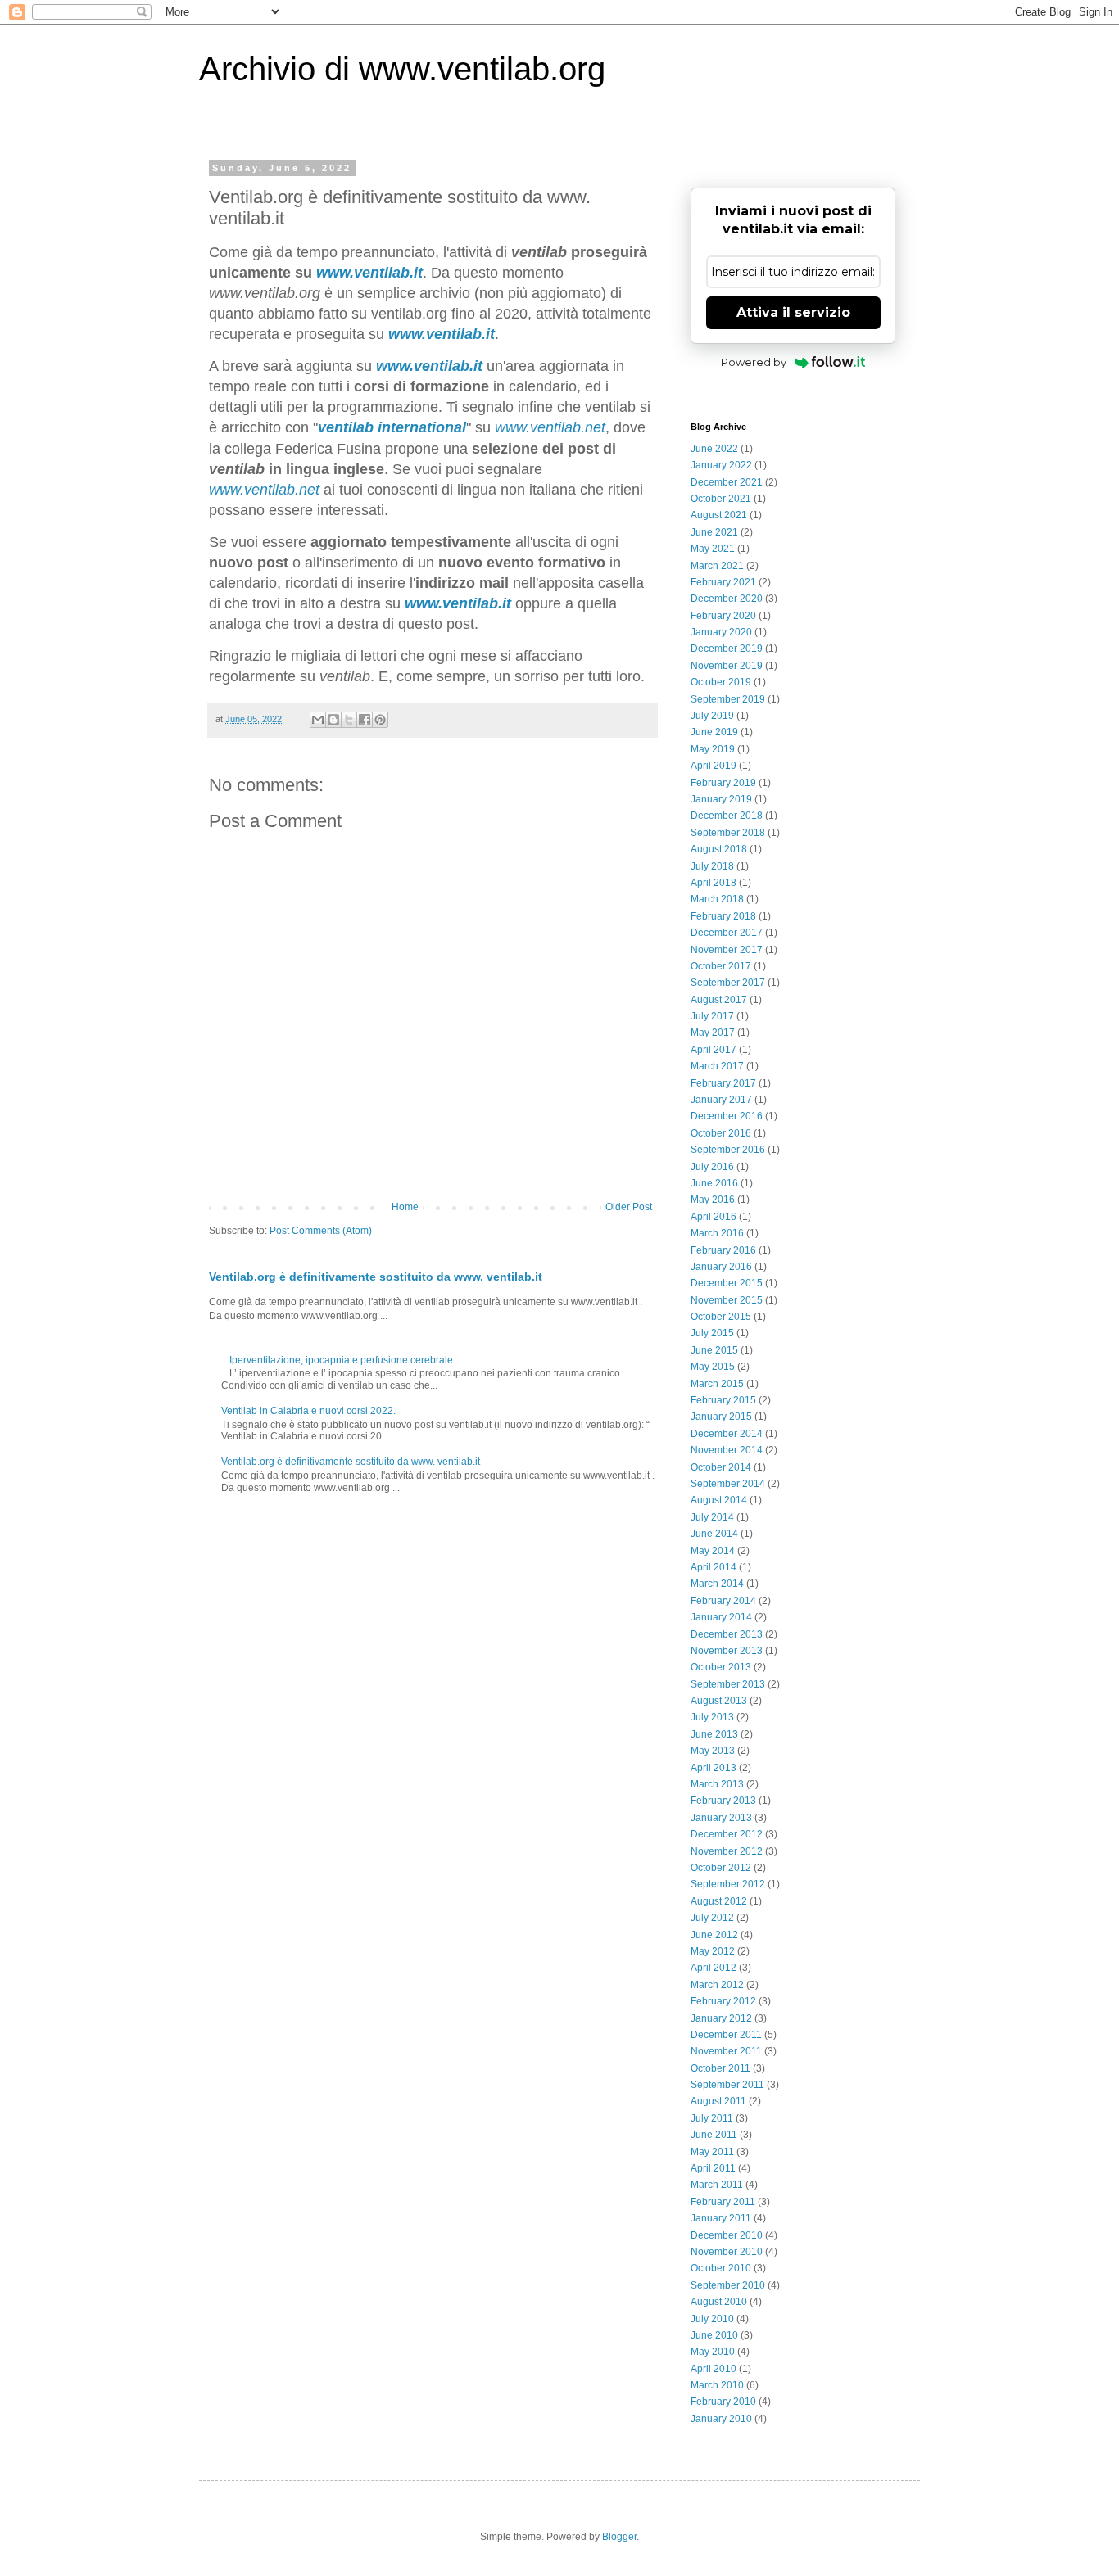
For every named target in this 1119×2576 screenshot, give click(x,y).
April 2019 (714, 766)
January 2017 (721, 1100)
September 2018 (728, 833)
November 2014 (727, 1450)
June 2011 (714, 2135)
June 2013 (714, 1734)
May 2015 (713, 1367)
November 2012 (727, 1851)
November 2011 (726, 2051)
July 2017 (712, 1016)
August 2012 (719, 1901)
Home (405, 1207)
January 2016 (721, 1267)
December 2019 (727, 649)
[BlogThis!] (333, 720)
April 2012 (714, 1968)
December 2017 (727, 933)
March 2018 (717, 899)
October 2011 (720, 2068)
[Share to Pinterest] (380, 720)
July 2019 (712, 716)
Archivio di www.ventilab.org (402, 69)
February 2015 (723, 1400)
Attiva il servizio (793, 312)
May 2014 (713, 1551)
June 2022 (714, 449)
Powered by (754, 362)
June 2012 (714, 1935)
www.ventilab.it (458, 603)
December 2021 (727, 482)
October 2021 (721, 499)
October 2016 (721, 1133)
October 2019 (721, 682)
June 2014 (714, 1534)
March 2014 (717, 1584)
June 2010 (714, 2335)
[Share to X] (349, 720)
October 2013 (721, 1667)
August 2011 (718, 2101)
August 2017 (719, 1000)
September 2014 (728, 1484)
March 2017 (717, 1066)
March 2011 (717, 2185)
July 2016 (712, 1167)
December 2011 (726, 2035)
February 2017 (723, 1083)
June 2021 (714, 532)
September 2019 (728, 699)
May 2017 (713, 1033)
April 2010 (714, 2369)
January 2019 (721, 799)
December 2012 (727, 1834)
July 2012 (712, 1918)
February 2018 (723, 916)
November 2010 (727, 2252)
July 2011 (712, 2118)
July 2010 (712, 2319)
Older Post (629, 1207)
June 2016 (714, 1183)
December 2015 (727, 1283)
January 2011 (721, 2218)
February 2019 (723, 783)
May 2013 (713, 1751)
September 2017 (728, 983)
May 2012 (713, 1951)
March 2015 (717, 1384)
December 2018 (727, 816)
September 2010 (728, 2285)
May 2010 (713, 2352)
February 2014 (723, 1601)
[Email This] (318, 720)
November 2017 (727, 950)
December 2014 (727, 1434)
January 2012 (721, 2018)
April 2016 (714, 1217)
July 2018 (712, 866)
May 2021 (713, 549)
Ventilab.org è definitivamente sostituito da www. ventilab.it (376, 1277)
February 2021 (723, 582)
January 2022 (721, 465)
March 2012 (717, 1985)
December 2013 (727, 1634)
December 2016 (727, 1116)
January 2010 (721, 2419)
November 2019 (727, 666)
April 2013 (714, 1768)
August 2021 (719, 515)
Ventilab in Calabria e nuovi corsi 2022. (308, 1411)
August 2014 (719, 1500)
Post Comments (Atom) (321, 1231)
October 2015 (721, 1317)
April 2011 (713, 2168)
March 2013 (717, 1784)
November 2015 (727, 1300)
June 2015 (714, 1350)
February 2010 (723, 2402)
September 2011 (727, 2085)
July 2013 (712, 1717)
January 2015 (721, 1417)
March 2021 (717, 566)
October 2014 (721, 1467)
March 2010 (717, 2385)
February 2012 (723, 2001)
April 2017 (714, 1050)
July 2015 (712, 1333)
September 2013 (728, 1684)
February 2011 (723, 2202)
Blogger (619, 2537)
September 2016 (728, 1150)
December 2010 (727, 2235)
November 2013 (727, 1651)
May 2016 (713, 1200)
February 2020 (723, 616)
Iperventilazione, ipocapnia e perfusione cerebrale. (342, 1360)
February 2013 (723, 1801)
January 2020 (721, 632)
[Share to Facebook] (365, 720)
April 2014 (714, 1567)
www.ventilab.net (550, 427)
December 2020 (727, 599)
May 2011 (712, 2152)
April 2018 (714, 883)
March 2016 (717, 1233)
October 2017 (721, 966)
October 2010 (721, 2268)
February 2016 (723, 1250)
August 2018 (719, 849)
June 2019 (714, 732)
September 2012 (728, 1884)
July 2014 (712, 1517)
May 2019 (713, 749)
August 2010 (719, 2302)
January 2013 (721, 1818)
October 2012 (721, 1868)
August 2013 (719, 1701)
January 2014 (721, 1617)
